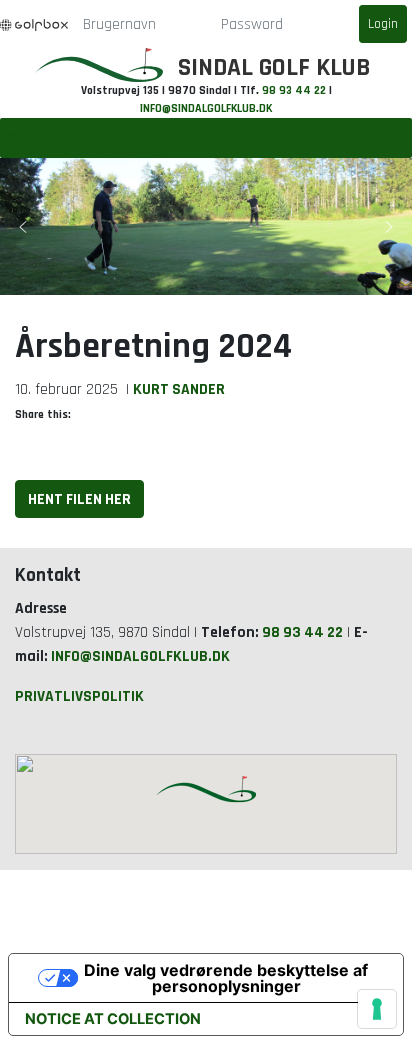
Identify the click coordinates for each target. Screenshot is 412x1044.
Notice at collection (113, 1019)
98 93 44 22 (294, 90)
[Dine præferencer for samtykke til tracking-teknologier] (377, 1009)
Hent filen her (79, 499)
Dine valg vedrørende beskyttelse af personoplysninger (226, 978)
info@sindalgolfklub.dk (206, 108)
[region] (206, 226)
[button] (23, 227)
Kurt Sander (179, 389)
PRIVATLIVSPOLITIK (79, 696)
